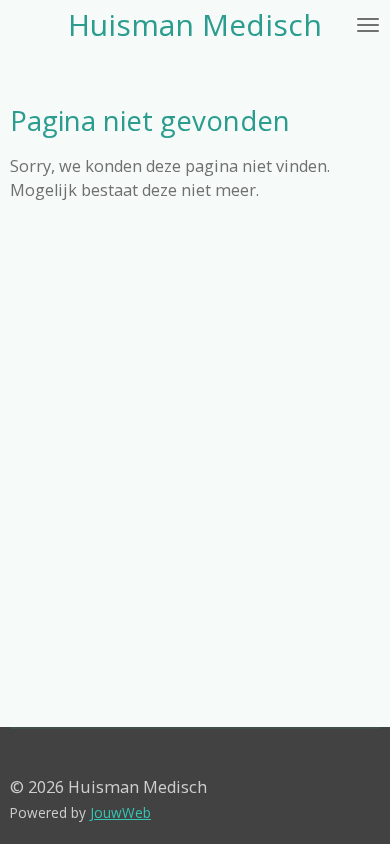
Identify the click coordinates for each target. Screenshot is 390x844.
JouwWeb (120, 812)
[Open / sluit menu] (368, 25)
